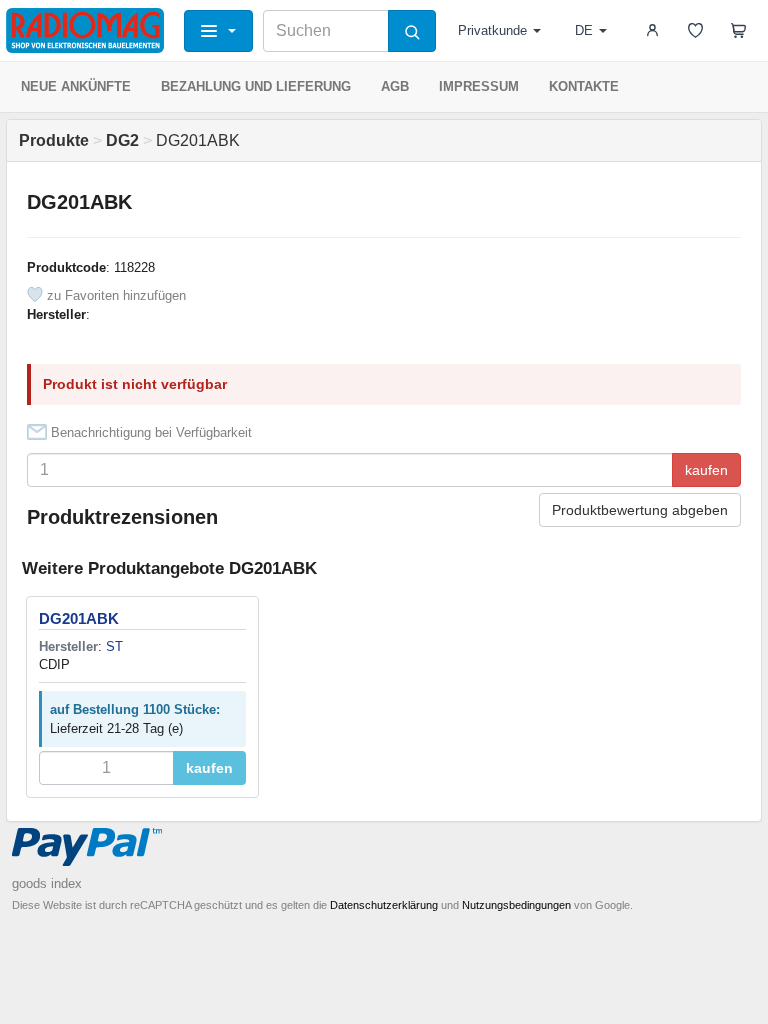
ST (114, 646)
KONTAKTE (584, 86)
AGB (395, 86)
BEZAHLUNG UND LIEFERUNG (256, 86)
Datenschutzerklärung (384, 905)
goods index (47, 883)
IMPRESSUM (479, 86)
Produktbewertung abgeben (640, 510)
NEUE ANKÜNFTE (76, 86)
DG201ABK (79, 618)
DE (584, 30)
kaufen (706, 470)
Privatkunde (492, 30)
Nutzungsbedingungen (516, 905)
